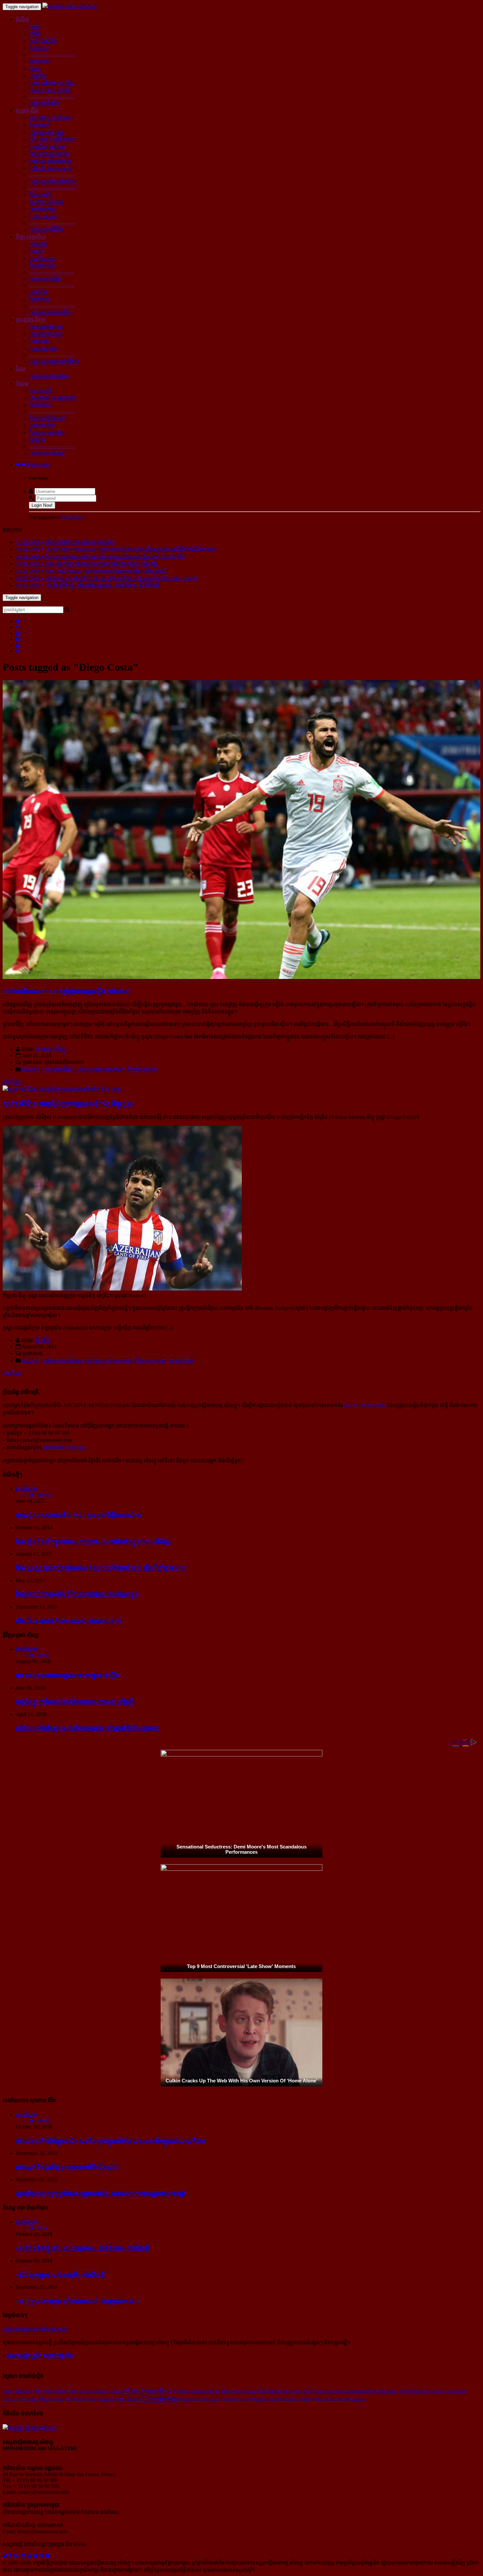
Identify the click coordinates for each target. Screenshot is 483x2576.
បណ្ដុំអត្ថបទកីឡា (45, 279)
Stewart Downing (20, 2399)
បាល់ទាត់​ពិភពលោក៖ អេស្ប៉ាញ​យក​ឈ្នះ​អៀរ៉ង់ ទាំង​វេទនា (66, 991)
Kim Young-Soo (318, 2391)
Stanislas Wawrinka (200, 2399)
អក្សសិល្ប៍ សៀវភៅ (48, 147)
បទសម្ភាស (40, 341)
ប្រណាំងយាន (42, 258)
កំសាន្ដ (22, 383)
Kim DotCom (206, 2391)
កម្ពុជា (35, 26)
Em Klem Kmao (81, 2399)
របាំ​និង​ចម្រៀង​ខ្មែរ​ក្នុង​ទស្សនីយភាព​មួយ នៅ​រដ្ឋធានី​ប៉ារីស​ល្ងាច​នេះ (88, 1728)
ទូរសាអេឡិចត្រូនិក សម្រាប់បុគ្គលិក (40, 2356)
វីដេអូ (21, 369)
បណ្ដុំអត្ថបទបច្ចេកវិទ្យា (50, 312)
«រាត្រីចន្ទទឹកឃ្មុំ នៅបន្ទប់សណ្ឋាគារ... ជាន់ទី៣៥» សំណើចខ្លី (82, 2248)
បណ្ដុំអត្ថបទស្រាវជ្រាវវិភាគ (54, 362)
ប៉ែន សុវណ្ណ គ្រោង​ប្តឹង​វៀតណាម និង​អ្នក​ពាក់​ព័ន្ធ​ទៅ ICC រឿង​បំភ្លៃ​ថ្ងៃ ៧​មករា (101, 1568)
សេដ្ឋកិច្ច (37, 76)
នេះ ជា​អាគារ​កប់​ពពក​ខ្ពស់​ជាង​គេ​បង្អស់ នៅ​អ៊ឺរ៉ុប (68, 1675)
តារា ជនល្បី (40, 391)
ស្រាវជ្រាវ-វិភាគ (30, 320)
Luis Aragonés (353, 2399)
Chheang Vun (160, 2399)
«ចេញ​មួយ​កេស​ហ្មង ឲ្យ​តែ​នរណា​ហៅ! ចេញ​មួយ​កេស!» (78, 2301)
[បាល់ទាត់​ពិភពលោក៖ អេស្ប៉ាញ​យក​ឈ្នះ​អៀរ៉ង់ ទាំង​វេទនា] (241, 977)
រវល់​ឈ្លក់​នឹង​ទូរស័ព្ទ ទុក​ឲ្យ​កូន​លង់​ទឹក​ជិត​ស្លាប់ (67, 2167)
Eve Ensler (434, 2391)
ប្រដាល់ (36, 251)
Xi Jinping (270, 2391)
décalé (275, 2399)
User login (38, 464)
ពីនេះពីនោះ (40, 405)
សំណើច (37, 440)
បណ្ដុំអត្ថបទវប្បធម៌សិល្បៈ (54, 182)
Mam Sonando (145, 2390)
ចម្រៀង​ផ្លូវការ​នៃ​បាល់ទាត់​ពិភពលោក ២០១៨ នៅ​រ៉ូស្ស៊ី (74, 1702)
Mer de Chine (51, 2391)
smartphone (456, 2391)
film (403, 2391)
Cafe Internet (81, 2391)
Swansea (229, 2399)
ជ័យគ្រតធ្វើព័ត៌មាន (47, 418)
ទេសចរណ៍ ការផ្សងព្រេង (53, 398)
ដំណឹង (22, 19)
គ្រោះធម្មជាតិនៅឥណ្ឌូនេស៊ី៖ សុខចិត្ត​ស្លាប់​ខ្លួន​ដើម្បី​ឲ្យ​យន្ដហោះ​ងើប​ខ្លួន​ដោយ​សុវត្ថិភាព (111, 2140)
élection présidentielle (354, 2391)
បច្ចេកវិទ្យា (39, 292)
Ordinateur (387, 2391)
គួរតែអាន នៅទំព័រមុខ (63, 1361)
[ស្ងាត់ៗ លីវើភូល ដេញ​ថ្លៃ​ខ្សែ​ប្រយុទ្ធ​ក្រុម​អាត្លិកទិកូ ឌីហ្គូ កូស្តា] (62, 1089)
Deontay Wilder (297, 2399)
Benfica (415, 2391)
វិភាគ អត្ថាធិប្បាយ (46, 327)
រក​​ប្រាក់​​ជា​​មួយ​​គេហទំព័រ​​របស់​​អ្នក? (35, 2329)
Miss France (52, 2399)
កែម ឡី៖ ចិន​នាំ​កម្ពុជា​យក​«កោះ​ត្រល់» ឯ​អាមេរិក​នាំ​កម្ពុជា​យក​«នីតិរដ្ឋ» (94, 1541)
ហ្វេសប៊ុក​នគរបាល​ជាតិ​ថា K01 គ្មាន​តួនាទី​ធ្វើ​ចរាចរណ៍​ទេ (79, 1515)
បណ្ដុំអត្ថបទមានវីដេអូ (49, 376)
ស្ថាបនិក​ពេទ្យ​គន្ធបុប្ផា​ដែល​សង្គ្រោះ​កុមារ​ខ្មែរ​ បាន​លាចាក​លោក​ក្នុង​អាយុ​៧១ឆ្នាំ (101, 2193)
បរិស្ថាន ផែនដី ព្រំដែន (50, 90)
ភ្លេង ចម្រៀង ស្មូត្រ (47, 132)
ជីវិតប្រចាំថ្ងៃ (40, 195)
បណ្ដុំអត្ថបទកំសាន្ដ (47, 453)
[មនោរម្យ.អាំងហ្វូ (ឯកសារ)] (70, 6)
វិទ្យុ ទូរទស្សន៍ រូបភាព (49, 154)
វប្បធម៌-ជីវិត (27, 111)
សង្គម (35, 69)
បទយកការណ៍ (43, 348)
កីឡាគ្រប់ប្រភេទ (142, 1069)
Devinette (292, 2391)
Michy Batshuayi (18, 2391)
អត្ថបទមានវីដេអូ (58, 1069)
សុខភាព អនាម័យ (46, 202)
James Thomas (109, 2391)
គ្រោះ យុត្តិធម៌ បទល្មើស (52, 83)
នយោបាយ (40, 61)
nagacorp (106, 2399)
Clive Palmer (179, 2391)
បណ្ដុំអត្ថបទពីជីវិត (46, 230)
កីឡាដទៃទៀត (43, 266)
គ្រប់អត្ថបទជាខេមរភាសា (100, 1069)
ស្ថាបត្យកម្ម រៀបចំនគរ (50, 118)
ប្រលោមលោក (43, 425)
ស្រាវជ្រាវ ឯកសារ (46, 334)
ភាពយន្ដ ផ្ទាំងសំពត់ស (50, 161)
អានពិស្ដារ (12, 1082)
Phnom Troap (325, 2399)
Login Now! (42, 505)
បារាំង (35, 34)
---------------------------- (52, 54)
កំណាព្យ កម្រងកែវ (47, 433)
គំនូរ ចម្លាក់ (39, 125)
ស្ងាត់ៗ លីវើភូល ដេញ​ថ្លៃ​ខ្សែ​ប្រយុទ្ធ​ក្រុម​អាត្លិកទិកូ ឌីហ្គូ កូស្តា (69, 1103)
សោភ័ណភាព (42, 209)
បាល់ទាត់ (38, 244)
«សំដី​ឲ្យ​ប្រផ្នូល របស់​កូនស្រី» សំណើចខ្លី (60, 2274)
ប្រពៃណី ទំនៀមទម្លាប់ (50, 168)
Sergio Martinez (253, 2399)
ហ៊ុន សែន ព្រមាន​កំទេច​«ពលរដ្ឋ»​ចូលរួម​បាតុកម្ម (69, 1621)
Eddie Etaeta (127, 2399)
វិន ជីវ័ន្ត (43, 1340)
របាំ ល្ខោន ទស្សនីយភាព (52, 139)
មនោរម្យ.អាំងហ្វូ (51, 1049)
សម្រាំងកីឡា (181, 1361)
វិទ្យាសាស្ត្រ (39, 299)
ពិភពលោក (39, 48)
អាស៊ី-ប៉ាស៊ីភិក (43, 41)
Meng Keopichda (239, 2391)
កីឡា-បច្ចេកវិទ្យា (31, 237)
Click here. (73, 517)
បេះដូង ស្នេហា (43, 216)
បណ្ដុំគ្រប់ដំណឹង (45, 103)
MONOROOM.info (365, 1405)
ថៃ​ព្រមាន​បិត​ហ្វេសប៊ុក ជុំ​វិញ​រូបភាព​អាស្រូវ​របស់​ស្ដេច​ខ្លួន (77, 1594)
